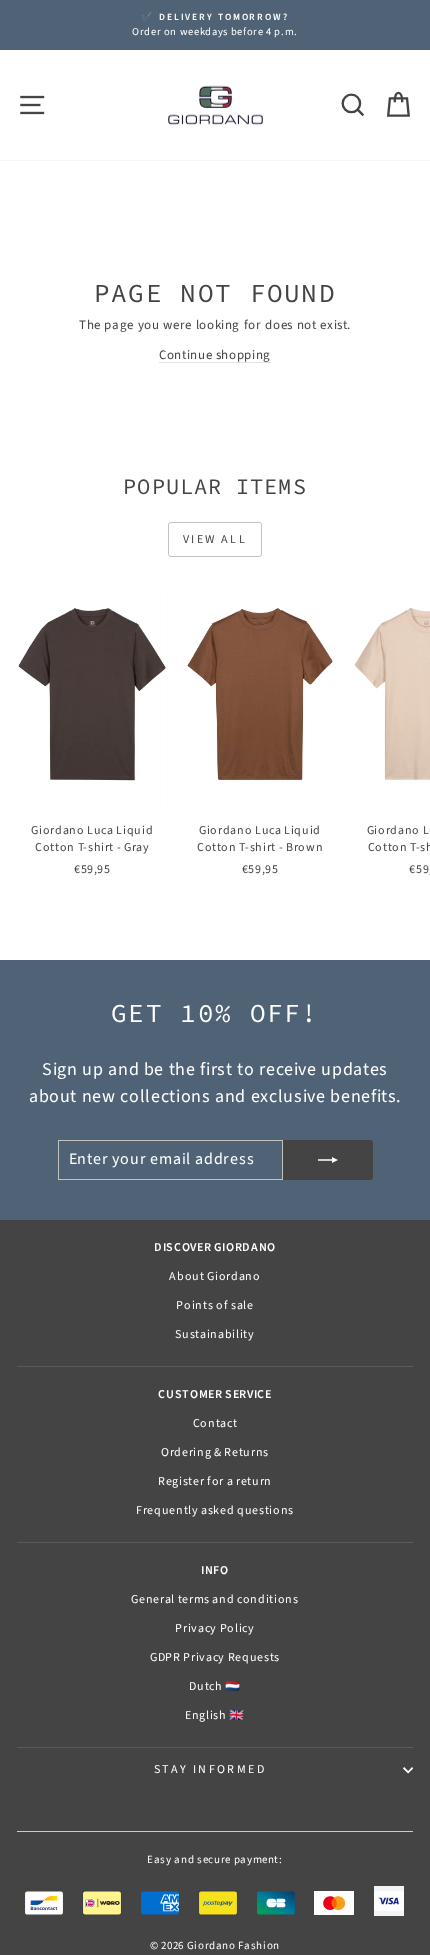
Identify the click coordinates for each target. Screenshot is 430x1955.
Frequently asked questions (215, 1510)
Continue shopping (215, 355)
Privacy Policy (214, 1628)
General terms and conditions (214, 1599)
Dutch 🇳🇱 (215, 1686)
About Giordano (214, 1276)
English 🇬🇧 (215, 1715)
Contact (215, 1423)
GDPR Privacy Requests (215, 1657)
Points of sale (214, 1305)
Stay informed (210, 1769)
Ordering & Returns (215, 1452)
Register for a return (215, 1481)
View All (215, 539)
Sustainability (214, 1334)
